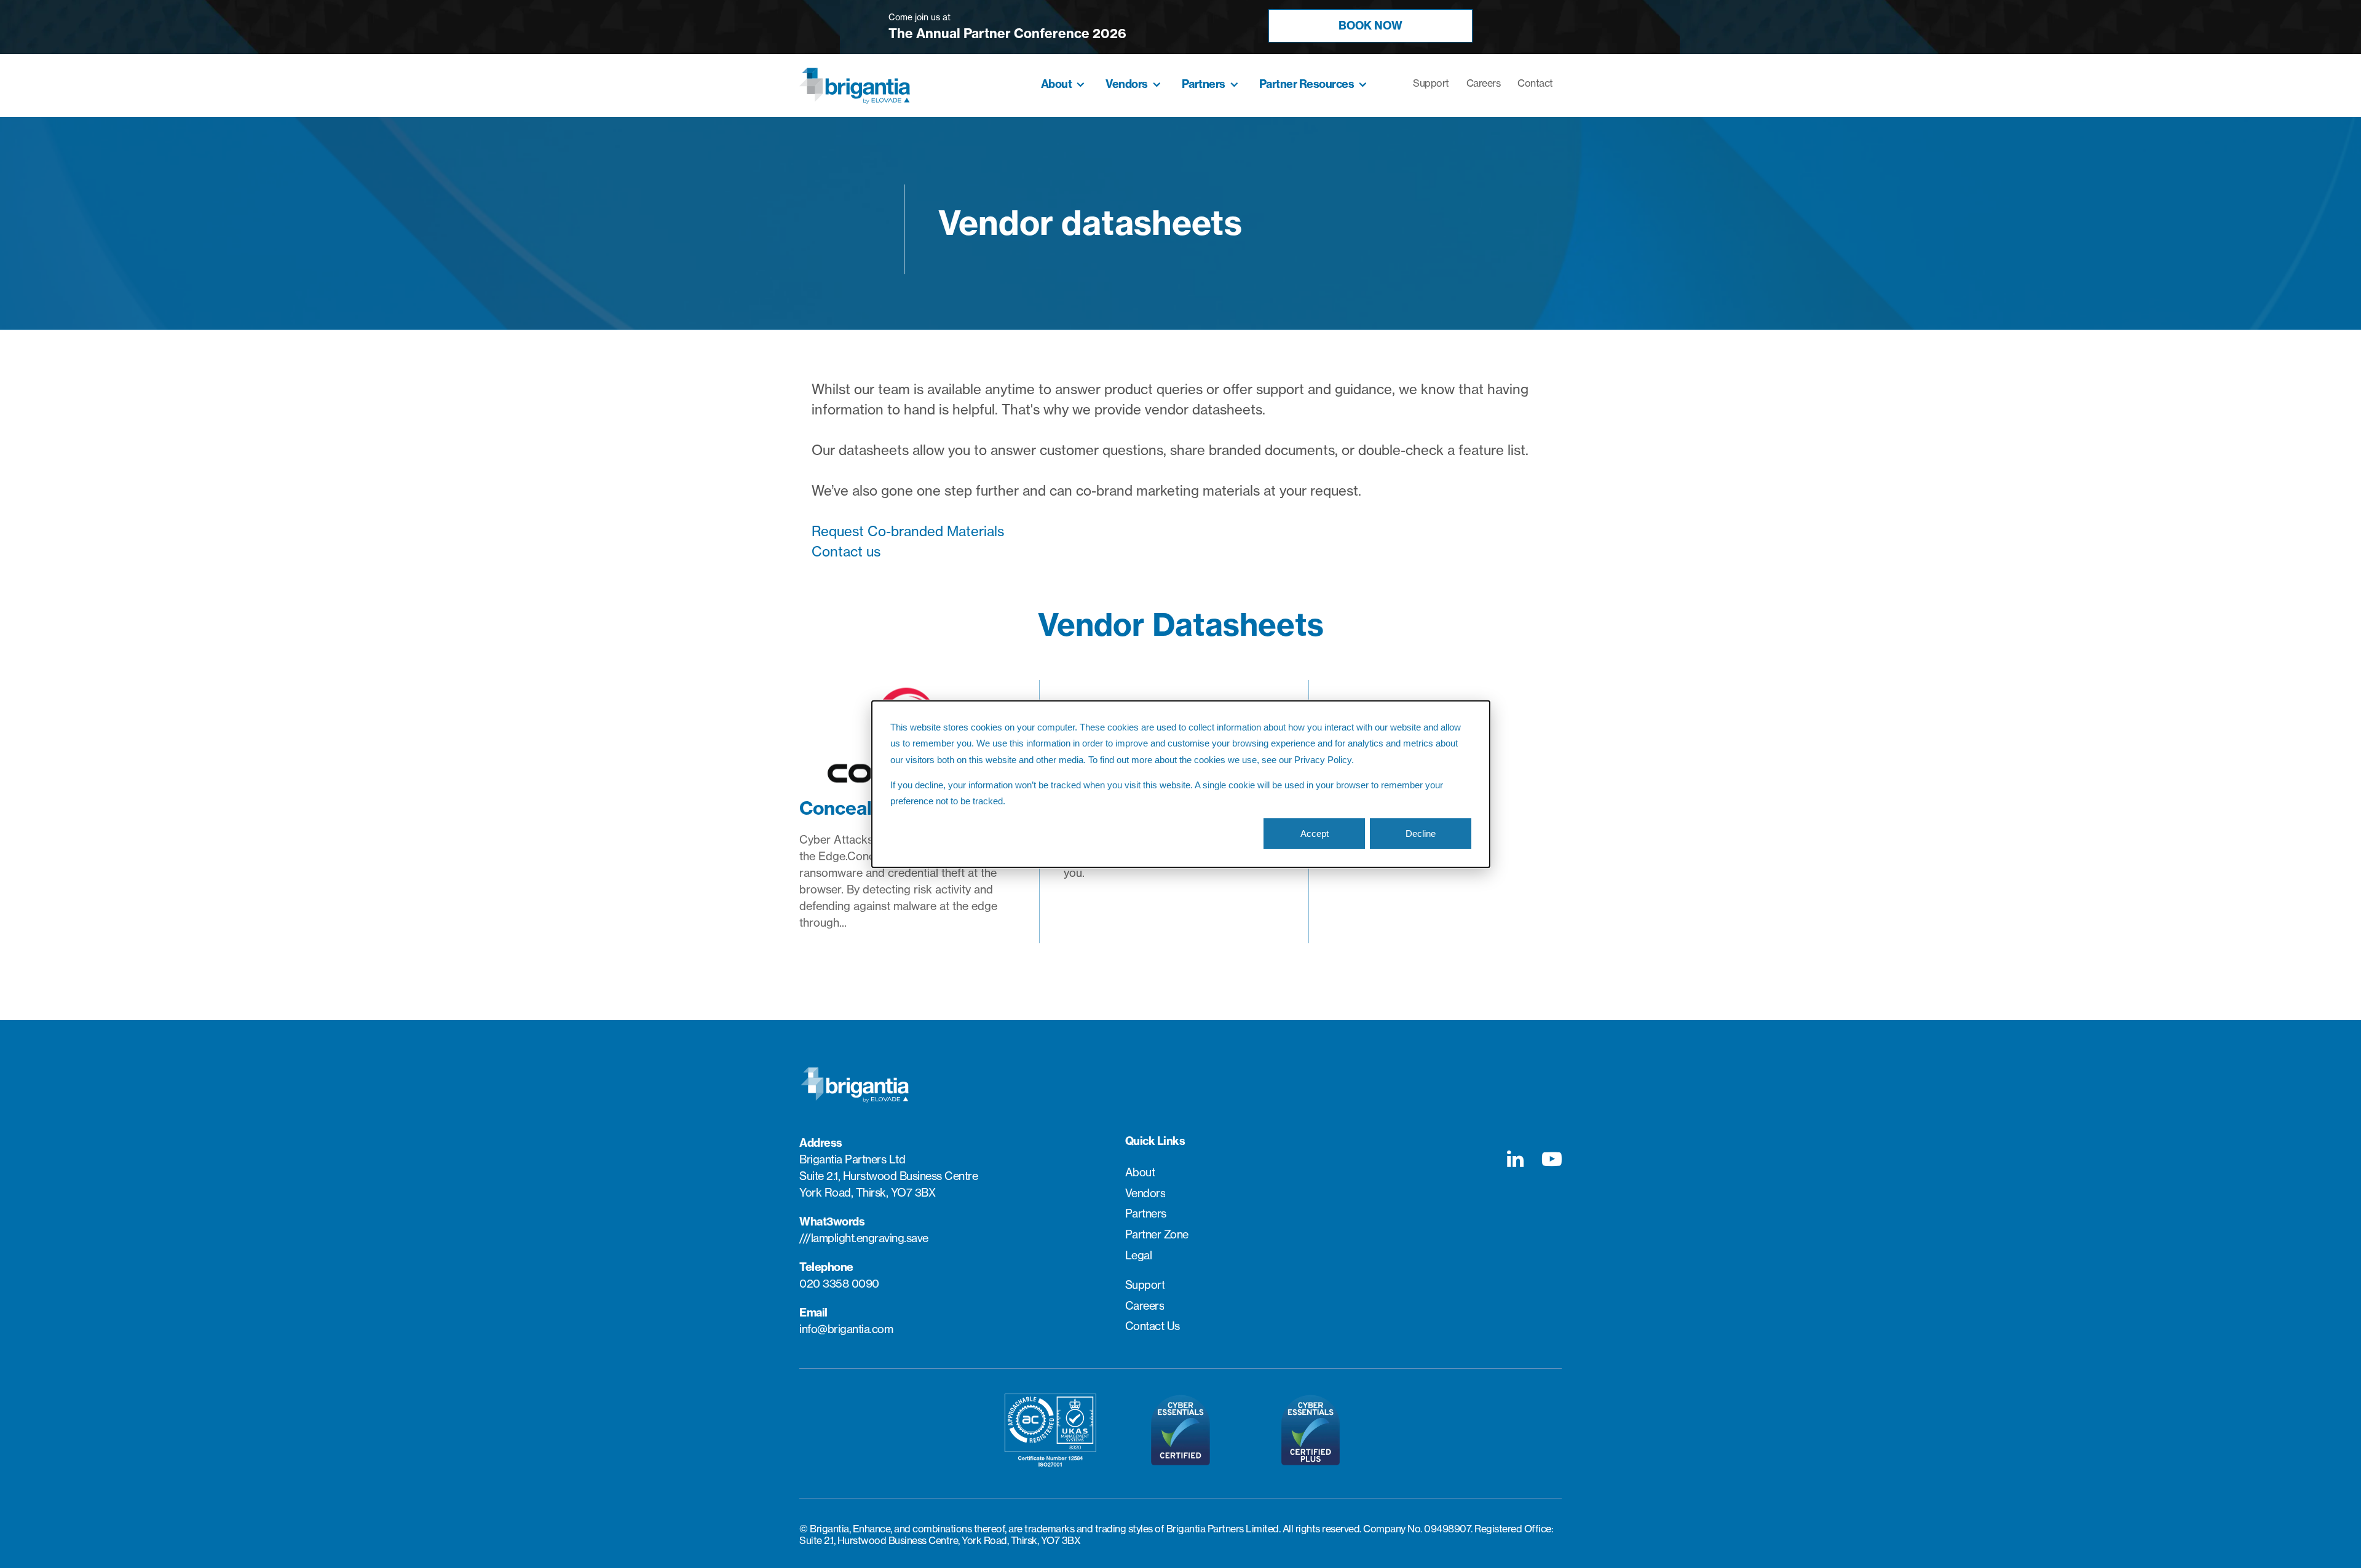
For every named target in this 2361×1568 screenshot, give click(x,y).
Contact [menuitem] (1535, 83)
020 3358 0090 (839, 1284)
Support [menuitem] (1431, 83)
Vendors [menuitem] (1127, 84)
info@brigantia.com (846, 1329)
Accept (1315, 833)
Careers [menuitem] (1484, 83)
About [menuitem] (1057, 84)
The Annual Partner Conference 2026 (1007, 34)
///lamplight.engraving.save (864, 1238)
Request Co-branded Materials (908, 531)
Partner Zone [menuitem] (1157, 1235)
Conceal (836, 808)
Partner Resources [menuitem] (1307, 84)
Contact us (846, 552)
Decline (1421, 833)
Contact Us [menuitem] (1153, 1326)
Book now (1370, 26)
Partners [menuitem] (1204, 84)
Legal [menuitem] (1139, 1256)
